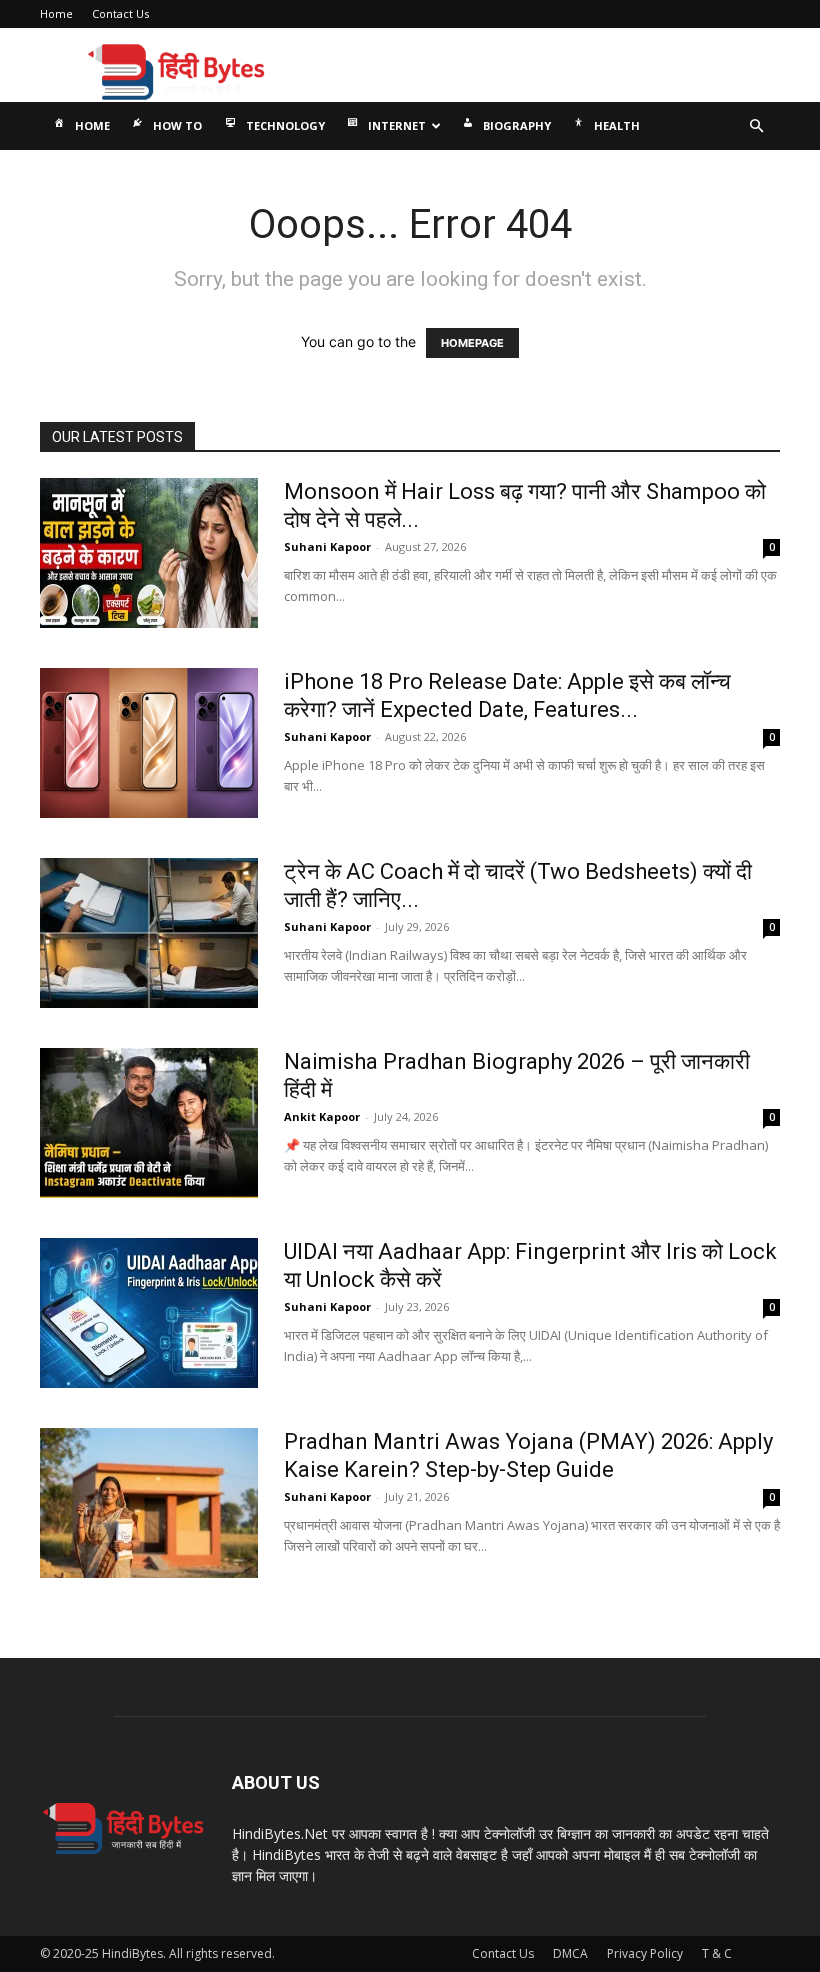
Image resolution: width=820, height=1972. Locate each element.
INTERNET (397, 125)
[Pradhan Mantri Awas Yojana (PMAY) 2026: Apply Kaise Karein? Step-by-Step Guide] (149, 1503)
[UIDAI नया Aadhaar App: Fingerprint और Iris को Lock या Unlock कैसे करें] (149, 1313)
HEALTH (617, 125)
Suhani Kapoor (327, 546)
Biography (517, 125)
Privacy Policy (645, 1953)
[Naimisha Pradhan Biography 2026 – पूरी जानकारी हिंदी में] (149, 1123)
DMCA (570, 1953)
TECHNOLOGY (285, 125)
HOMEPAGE (472, 343)
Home (56, 13)
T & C (717, 1953)
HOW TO (177, 125)
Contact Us (120, 13)
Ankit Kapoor (322, 1116)
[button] (756, 126)
